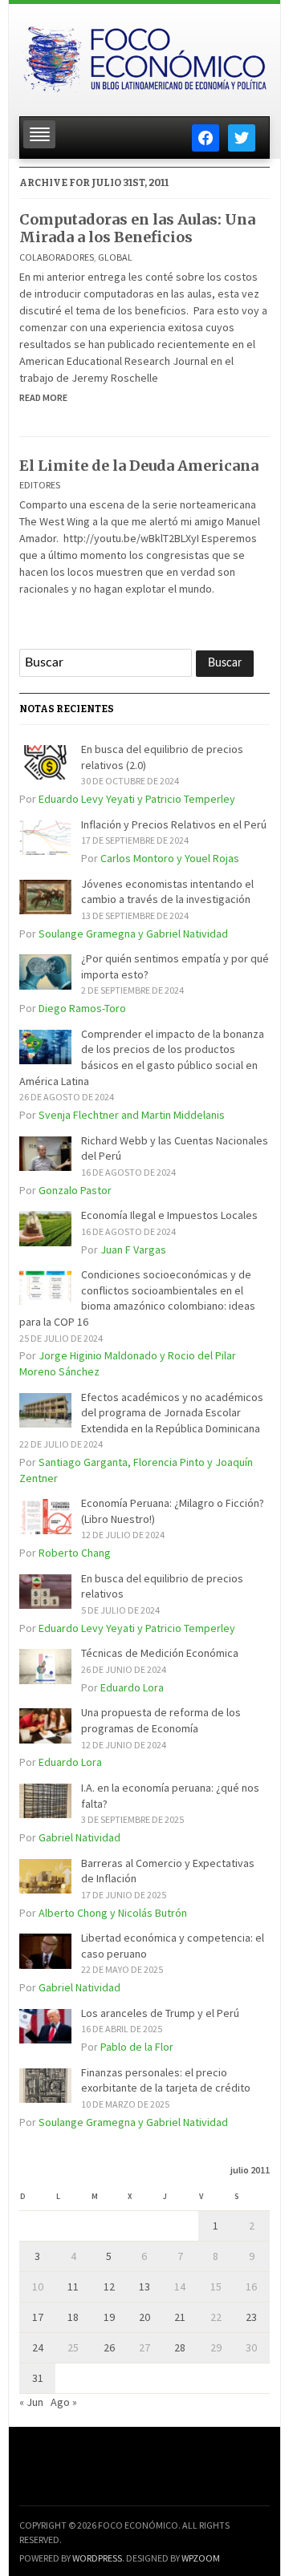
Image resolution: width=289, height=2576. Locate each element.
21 (180, 2317)
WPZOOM (201, 2558)
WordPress (97, 2558)
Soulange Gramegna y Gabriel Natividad (133, 934)
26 (109, 2347)
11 (73, 2286)
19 (109, 2317)
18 (73, 2317)
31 (38, 2378)
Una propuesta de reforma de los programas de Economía (161, 1720)
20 (144, 2317)
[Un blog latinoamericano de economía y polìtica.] (144, 55)
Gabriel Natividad (79, 1837)
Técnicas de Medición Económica (160, 1653)
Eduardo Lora (132, 1687)
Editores (40, 485)
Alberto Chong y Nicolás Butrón (113, 1913)
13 (144, 2286)
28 (180, 2347)
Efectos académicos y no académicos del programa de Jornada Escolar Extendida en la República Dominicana (172, 1413)
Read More (43, 397)
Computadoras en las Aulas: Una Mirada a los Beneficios (137, 228)
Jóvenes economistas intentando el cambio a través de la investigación (167, 892)
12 (109, 2286)
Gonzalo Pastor (75, 1190)
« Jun (31, 2402)
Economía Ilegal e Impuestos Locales (169, 1215)
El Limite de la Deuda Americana (139, 466)
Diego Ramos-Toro (82, 1008)
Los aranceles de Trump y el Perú (160, 2013)
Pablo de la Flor (137, 2047)
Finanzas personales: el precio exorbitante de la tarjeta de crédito (166, 2080)
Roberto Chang (75, 1553)
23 (251, 2317)
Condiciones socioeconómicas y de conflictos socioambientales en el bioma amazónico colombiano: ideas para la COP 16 (137, 1298)
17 (38, 2317)
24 (38, 2347)
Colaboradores (57, 257)
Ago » (64, 2402)
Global (115, 257)
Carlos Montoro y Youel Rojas (170, 858)
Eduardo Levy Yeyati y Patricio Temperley (137, 799)
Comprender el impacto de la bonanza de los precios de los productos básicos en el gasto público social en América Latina (142, 1057)
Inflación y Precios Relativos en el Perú (174, 824)
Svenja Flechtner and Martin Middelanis (132, 1115)
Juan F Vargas (133, 1250)
